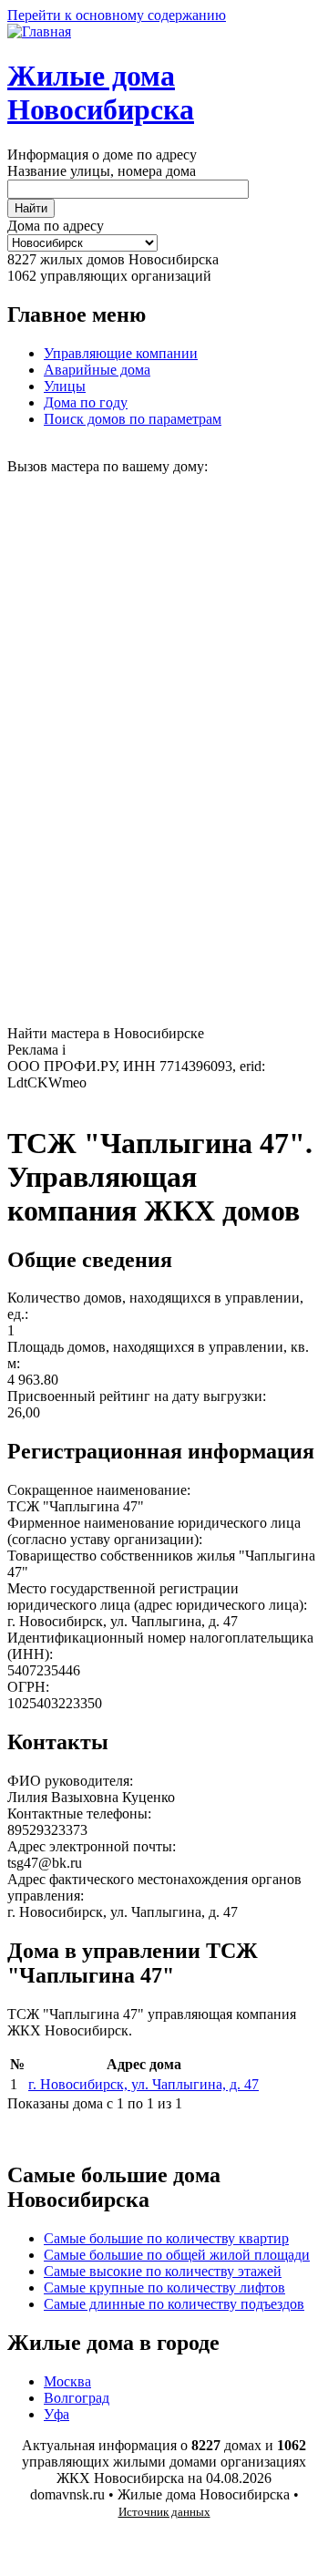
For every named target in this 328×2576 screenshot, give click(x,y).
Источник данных (164, 2512)
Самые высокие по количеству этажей (163, 2271)
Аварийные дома (97, 370)
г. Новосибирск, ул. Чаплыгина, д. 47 (143, 2084)
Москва (67, 2381)
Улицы (65, 386)
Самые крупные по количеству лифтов (164, 2287)
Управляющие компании (121, 353)
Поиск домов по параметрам (133, 419)
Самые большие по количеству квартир (166, 2238)
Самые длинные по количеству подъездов (174, 2304)
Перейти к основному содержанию (117, 15)
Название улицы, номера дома (102, 171)
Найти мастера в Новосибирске (106, 1033)
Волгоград (77, 2398)
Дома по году (86, 402)
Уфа (56, 2414)
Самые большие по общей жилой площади (177, 2255)
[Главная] (39, 31)
